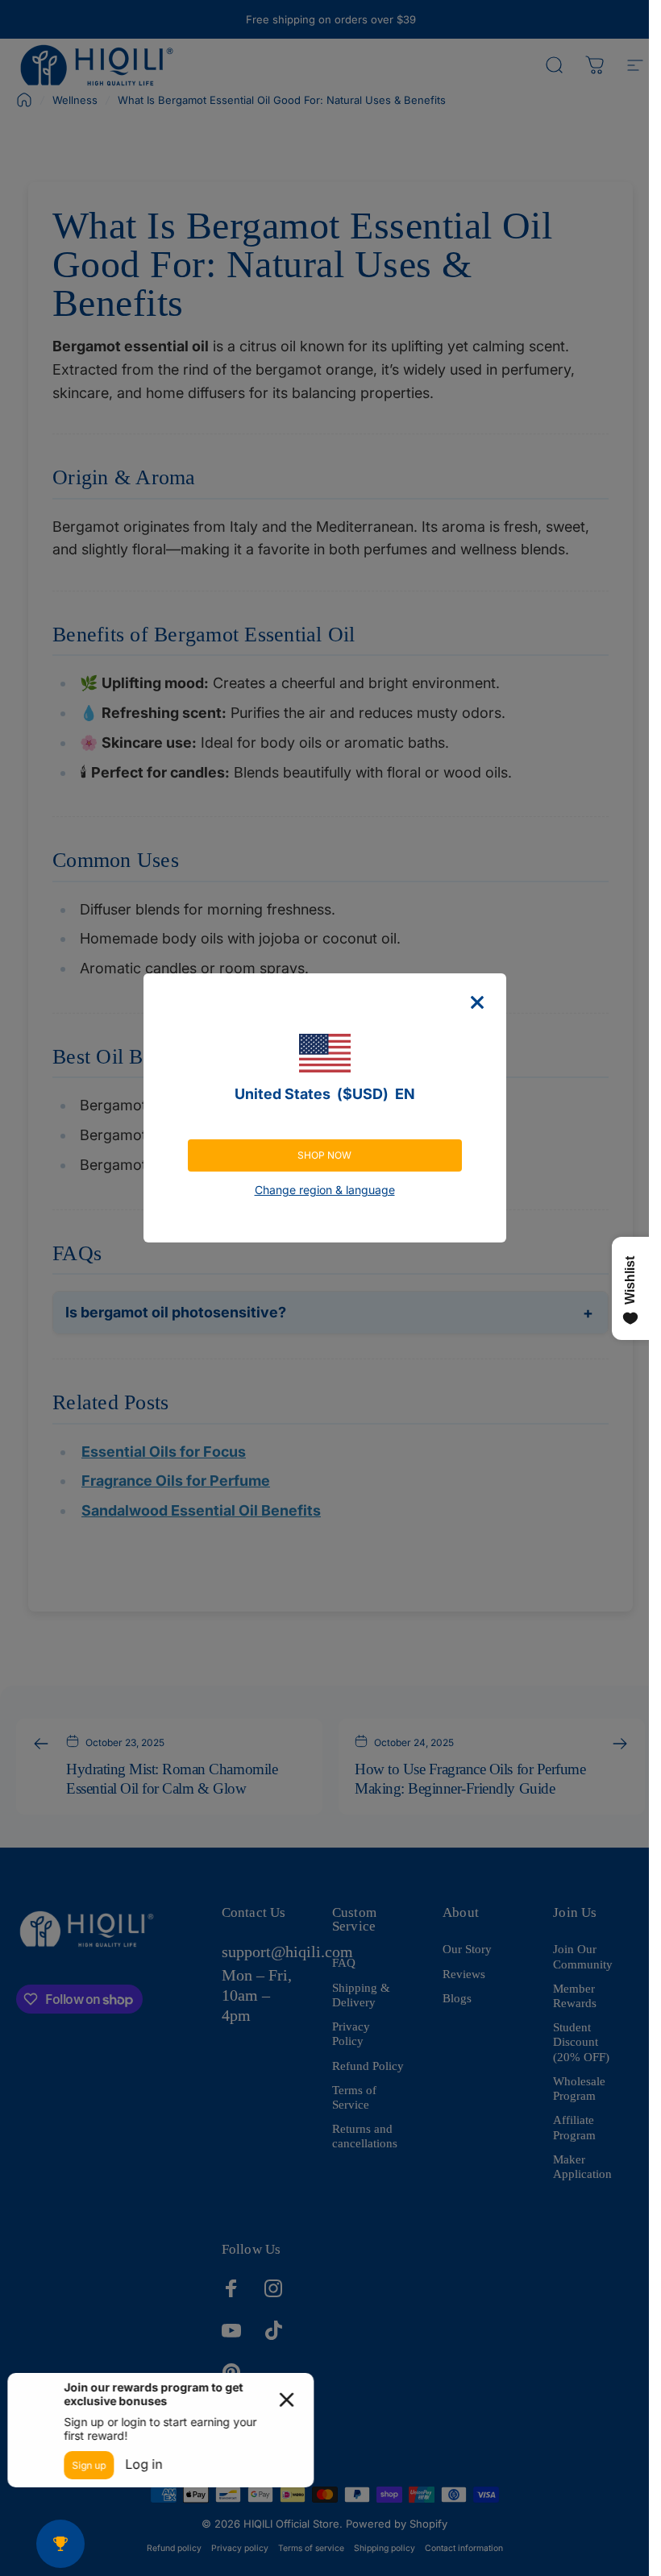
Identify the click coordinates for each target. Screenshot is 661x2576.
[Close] (477, 1002)
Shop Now (324, 1155)
